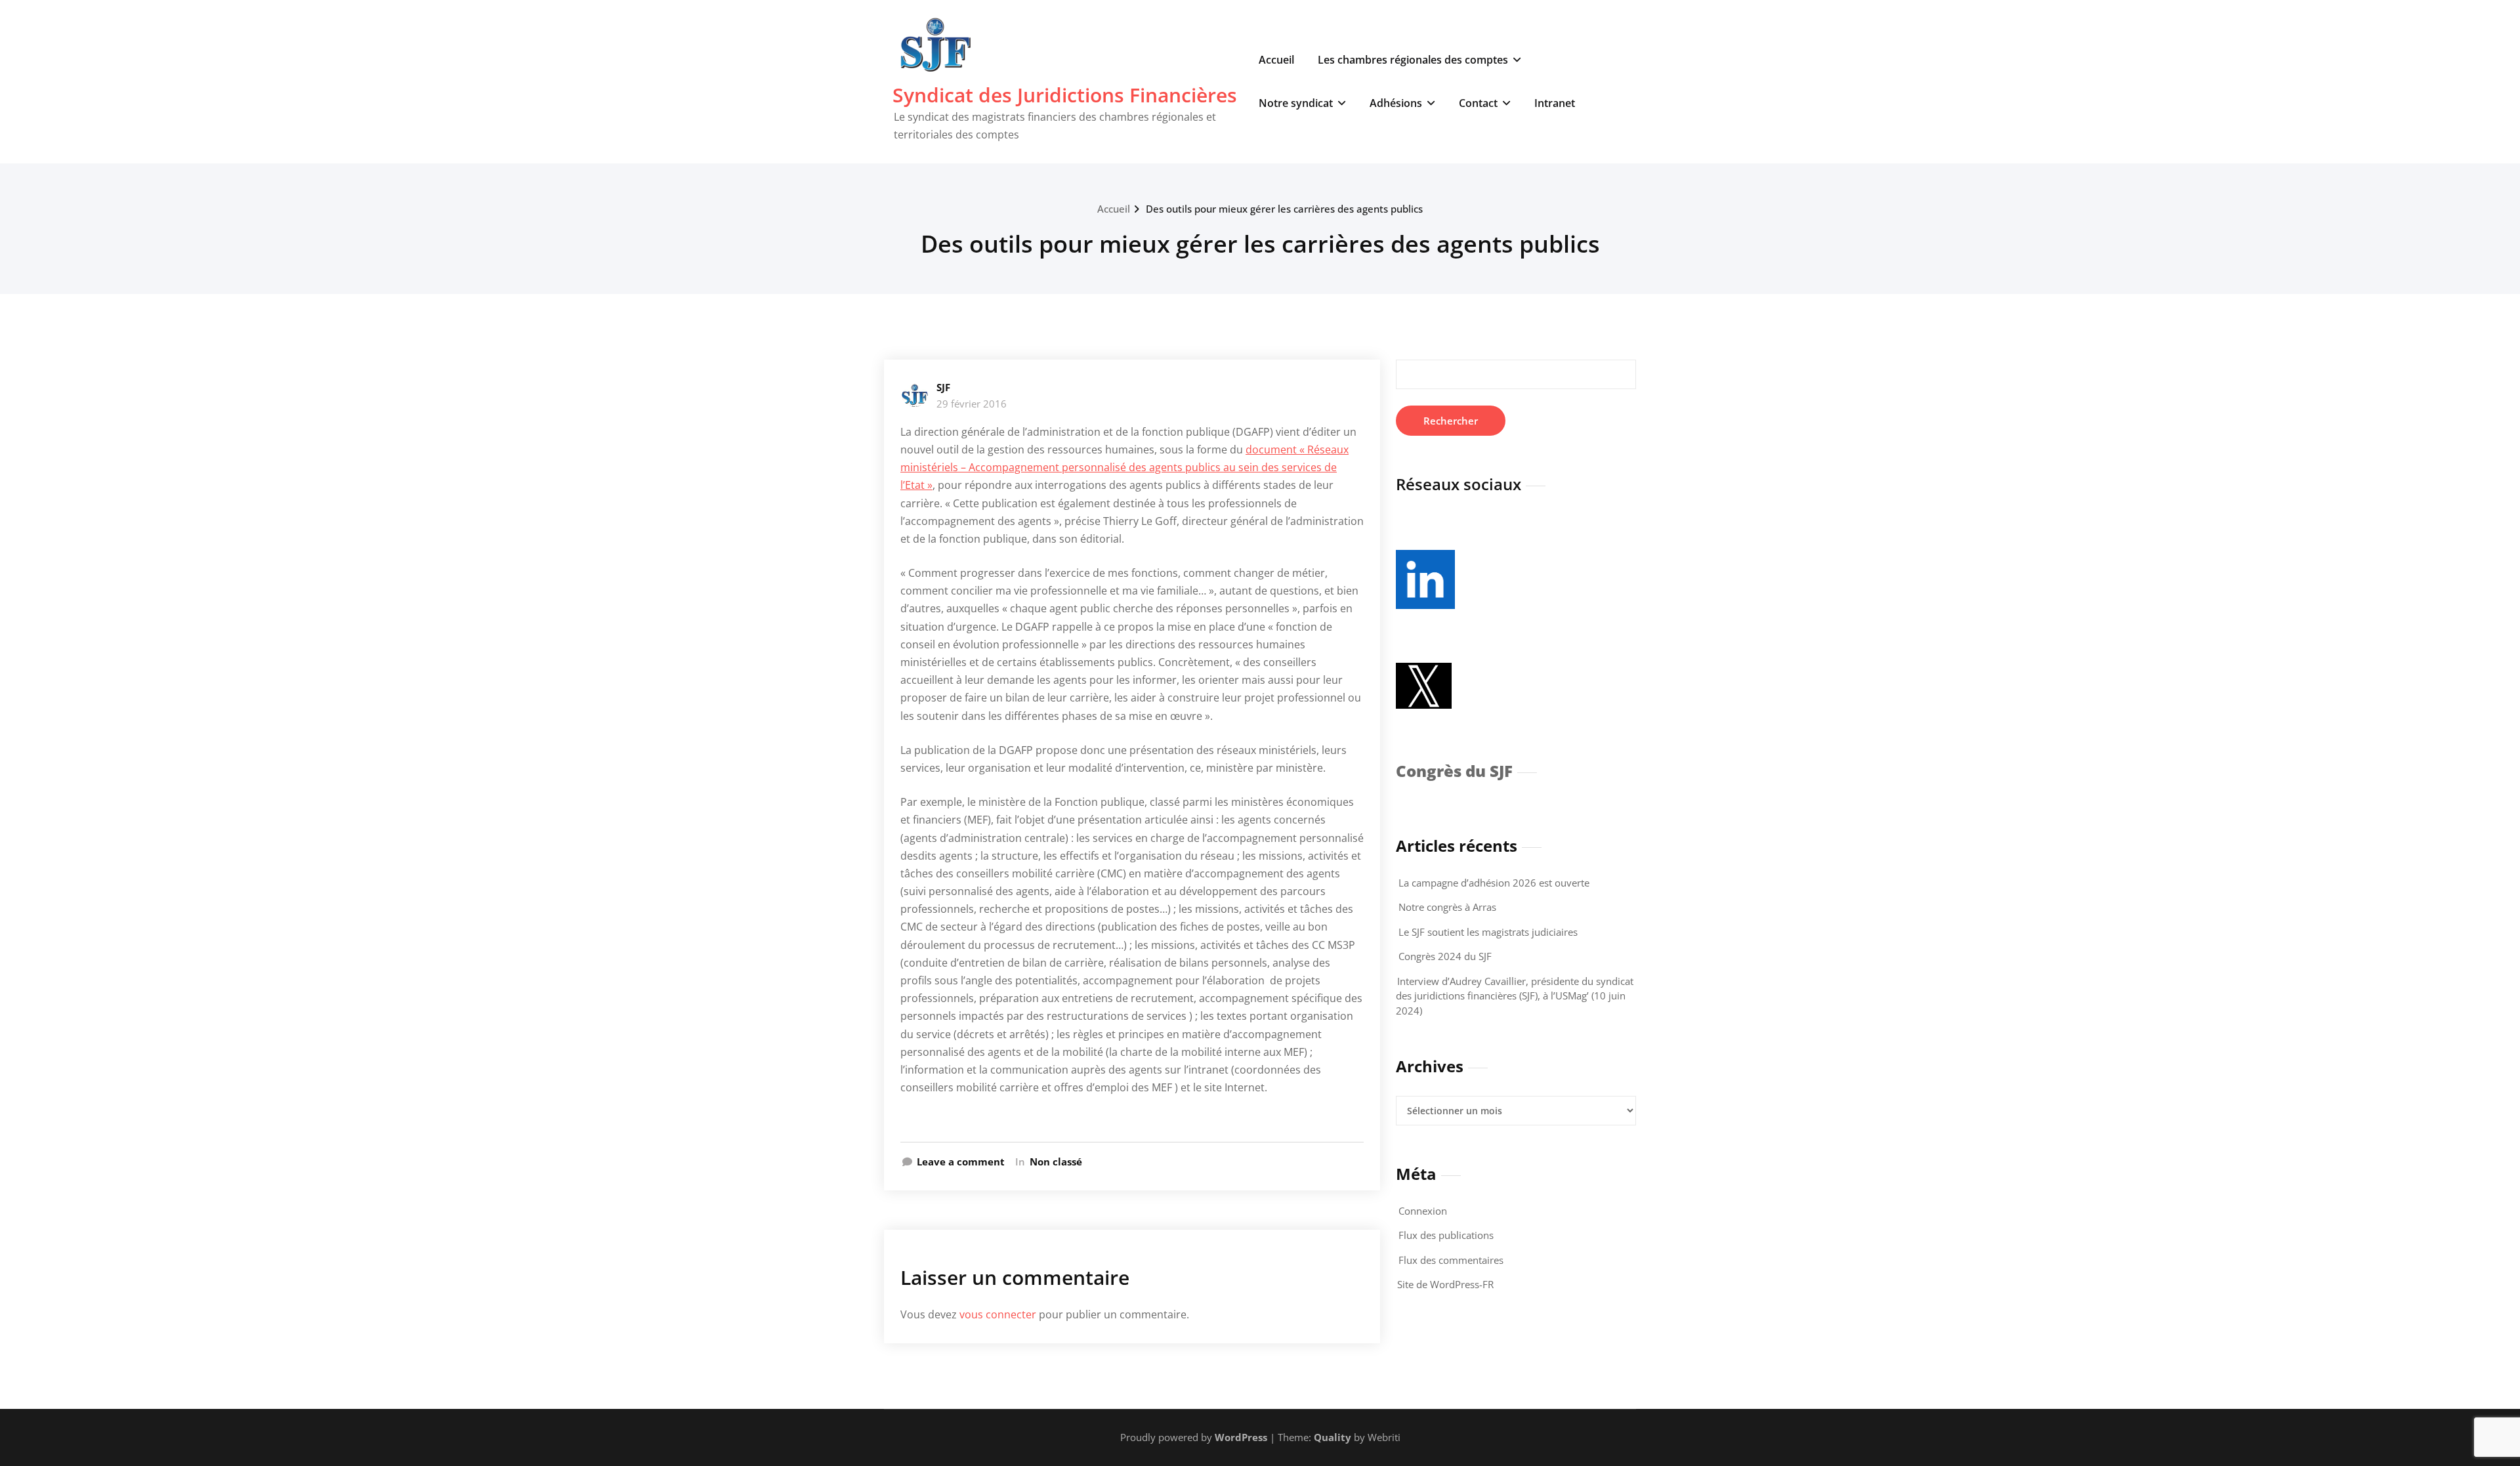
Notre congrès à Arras (1447, 907)
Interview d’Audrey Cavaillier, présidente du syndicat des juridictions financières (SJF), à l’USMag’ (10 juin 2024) (1515, 996)
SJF (943, 387)
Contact (1478, 103)
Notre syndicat (1296, 103)
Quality (1333, 1437)
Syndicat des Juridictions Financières (1065, 95)
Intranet (1555, 103)
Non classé (1056, 1162)
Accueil (1276, 60)
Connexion (1423, 1211)
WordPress (1241, 1437)
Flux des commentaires (1451, 1260)
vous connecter (998, 1314)
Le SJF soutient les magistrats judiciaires (1488, 932)
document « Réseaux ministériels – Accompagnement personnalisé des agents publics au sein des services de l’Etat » (1124, 467)
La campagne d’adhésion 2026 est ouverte (1494, 883)
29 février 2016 (972, 404)
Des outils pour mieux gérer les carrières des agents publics (1284, 209)
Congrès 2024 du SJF (1445, 956)
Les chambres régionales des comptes (1413, 60)
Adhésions (1396, 103)
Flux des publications (1446, 1235)
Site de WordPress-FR (1445, 1284)
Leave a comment (961, 1162)
